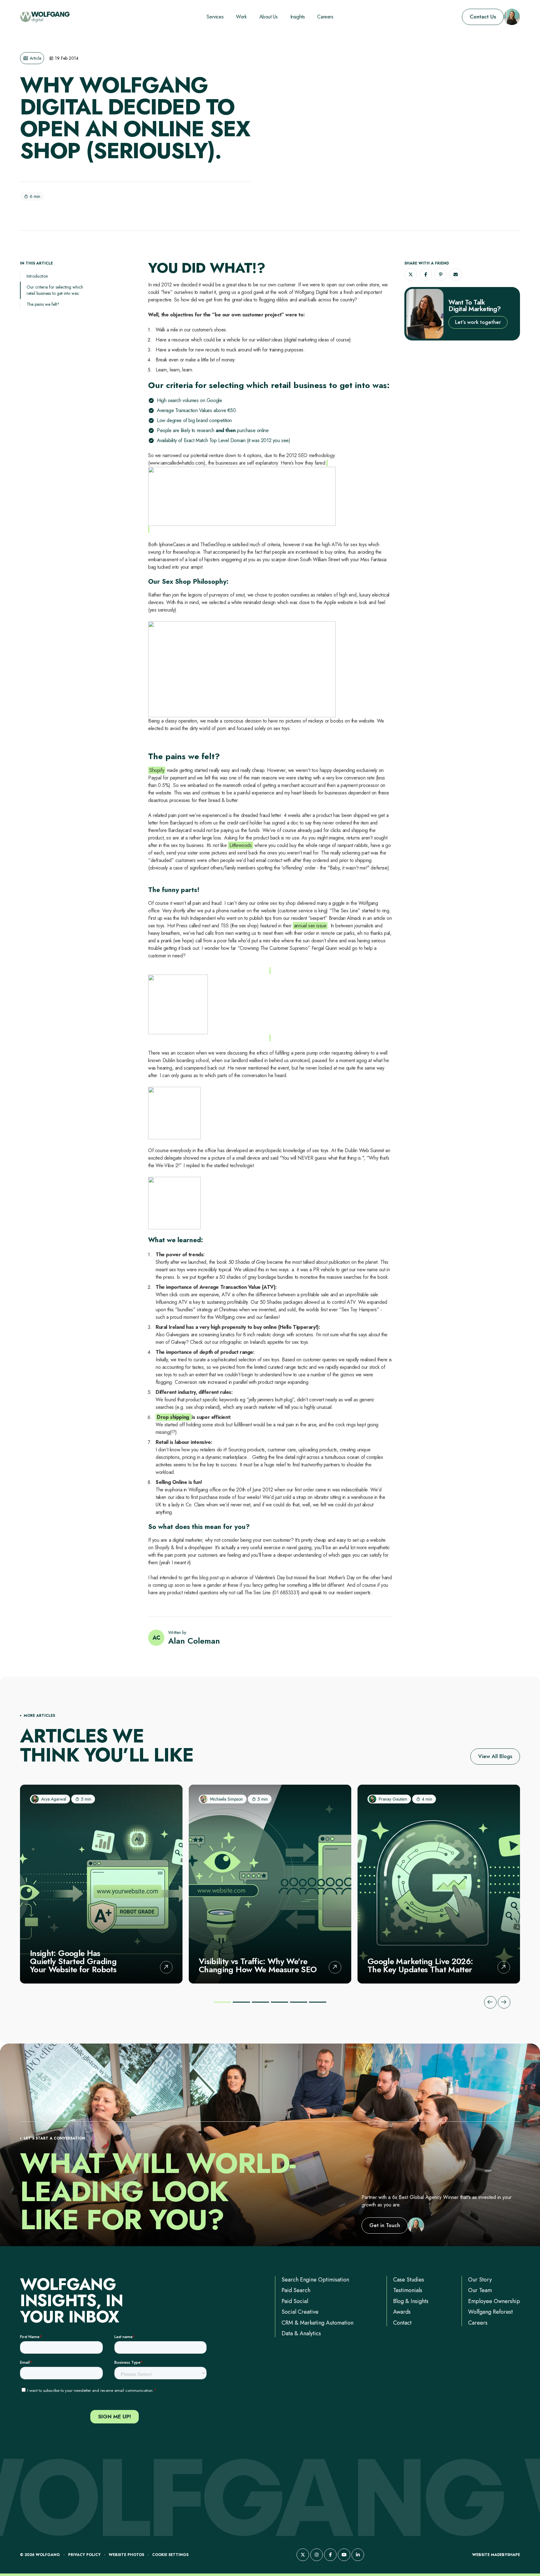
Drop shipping (174, 1417)
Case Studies (409, 2280)
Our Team (480, 2290)
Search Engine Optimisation (315, 2280)
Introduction (37, 276)
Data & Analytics (301, 2333)
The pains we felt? (43, 304)
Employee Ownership (494, 2301)
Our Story (480, 2280)
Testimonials (408, 2290)
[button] (411, 275)
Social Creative (300, 2312)
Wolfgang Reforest (490, 2312)
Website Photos (126, 2555)
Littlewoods (241, 845)
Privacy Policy (84, 2555)
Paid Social (295, 2301)
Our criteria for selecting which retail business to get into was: (55, 290)
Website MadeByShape (496, 2555)
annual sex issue (310, 926)
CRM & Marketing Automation (317, 2323)
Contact (402, 2323)
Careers (478, 2323)
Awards (402, 2312)
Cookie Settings (170, 2555)
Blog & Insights (411, 2301)
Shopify (157, 770)
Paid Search (296, 2290)
